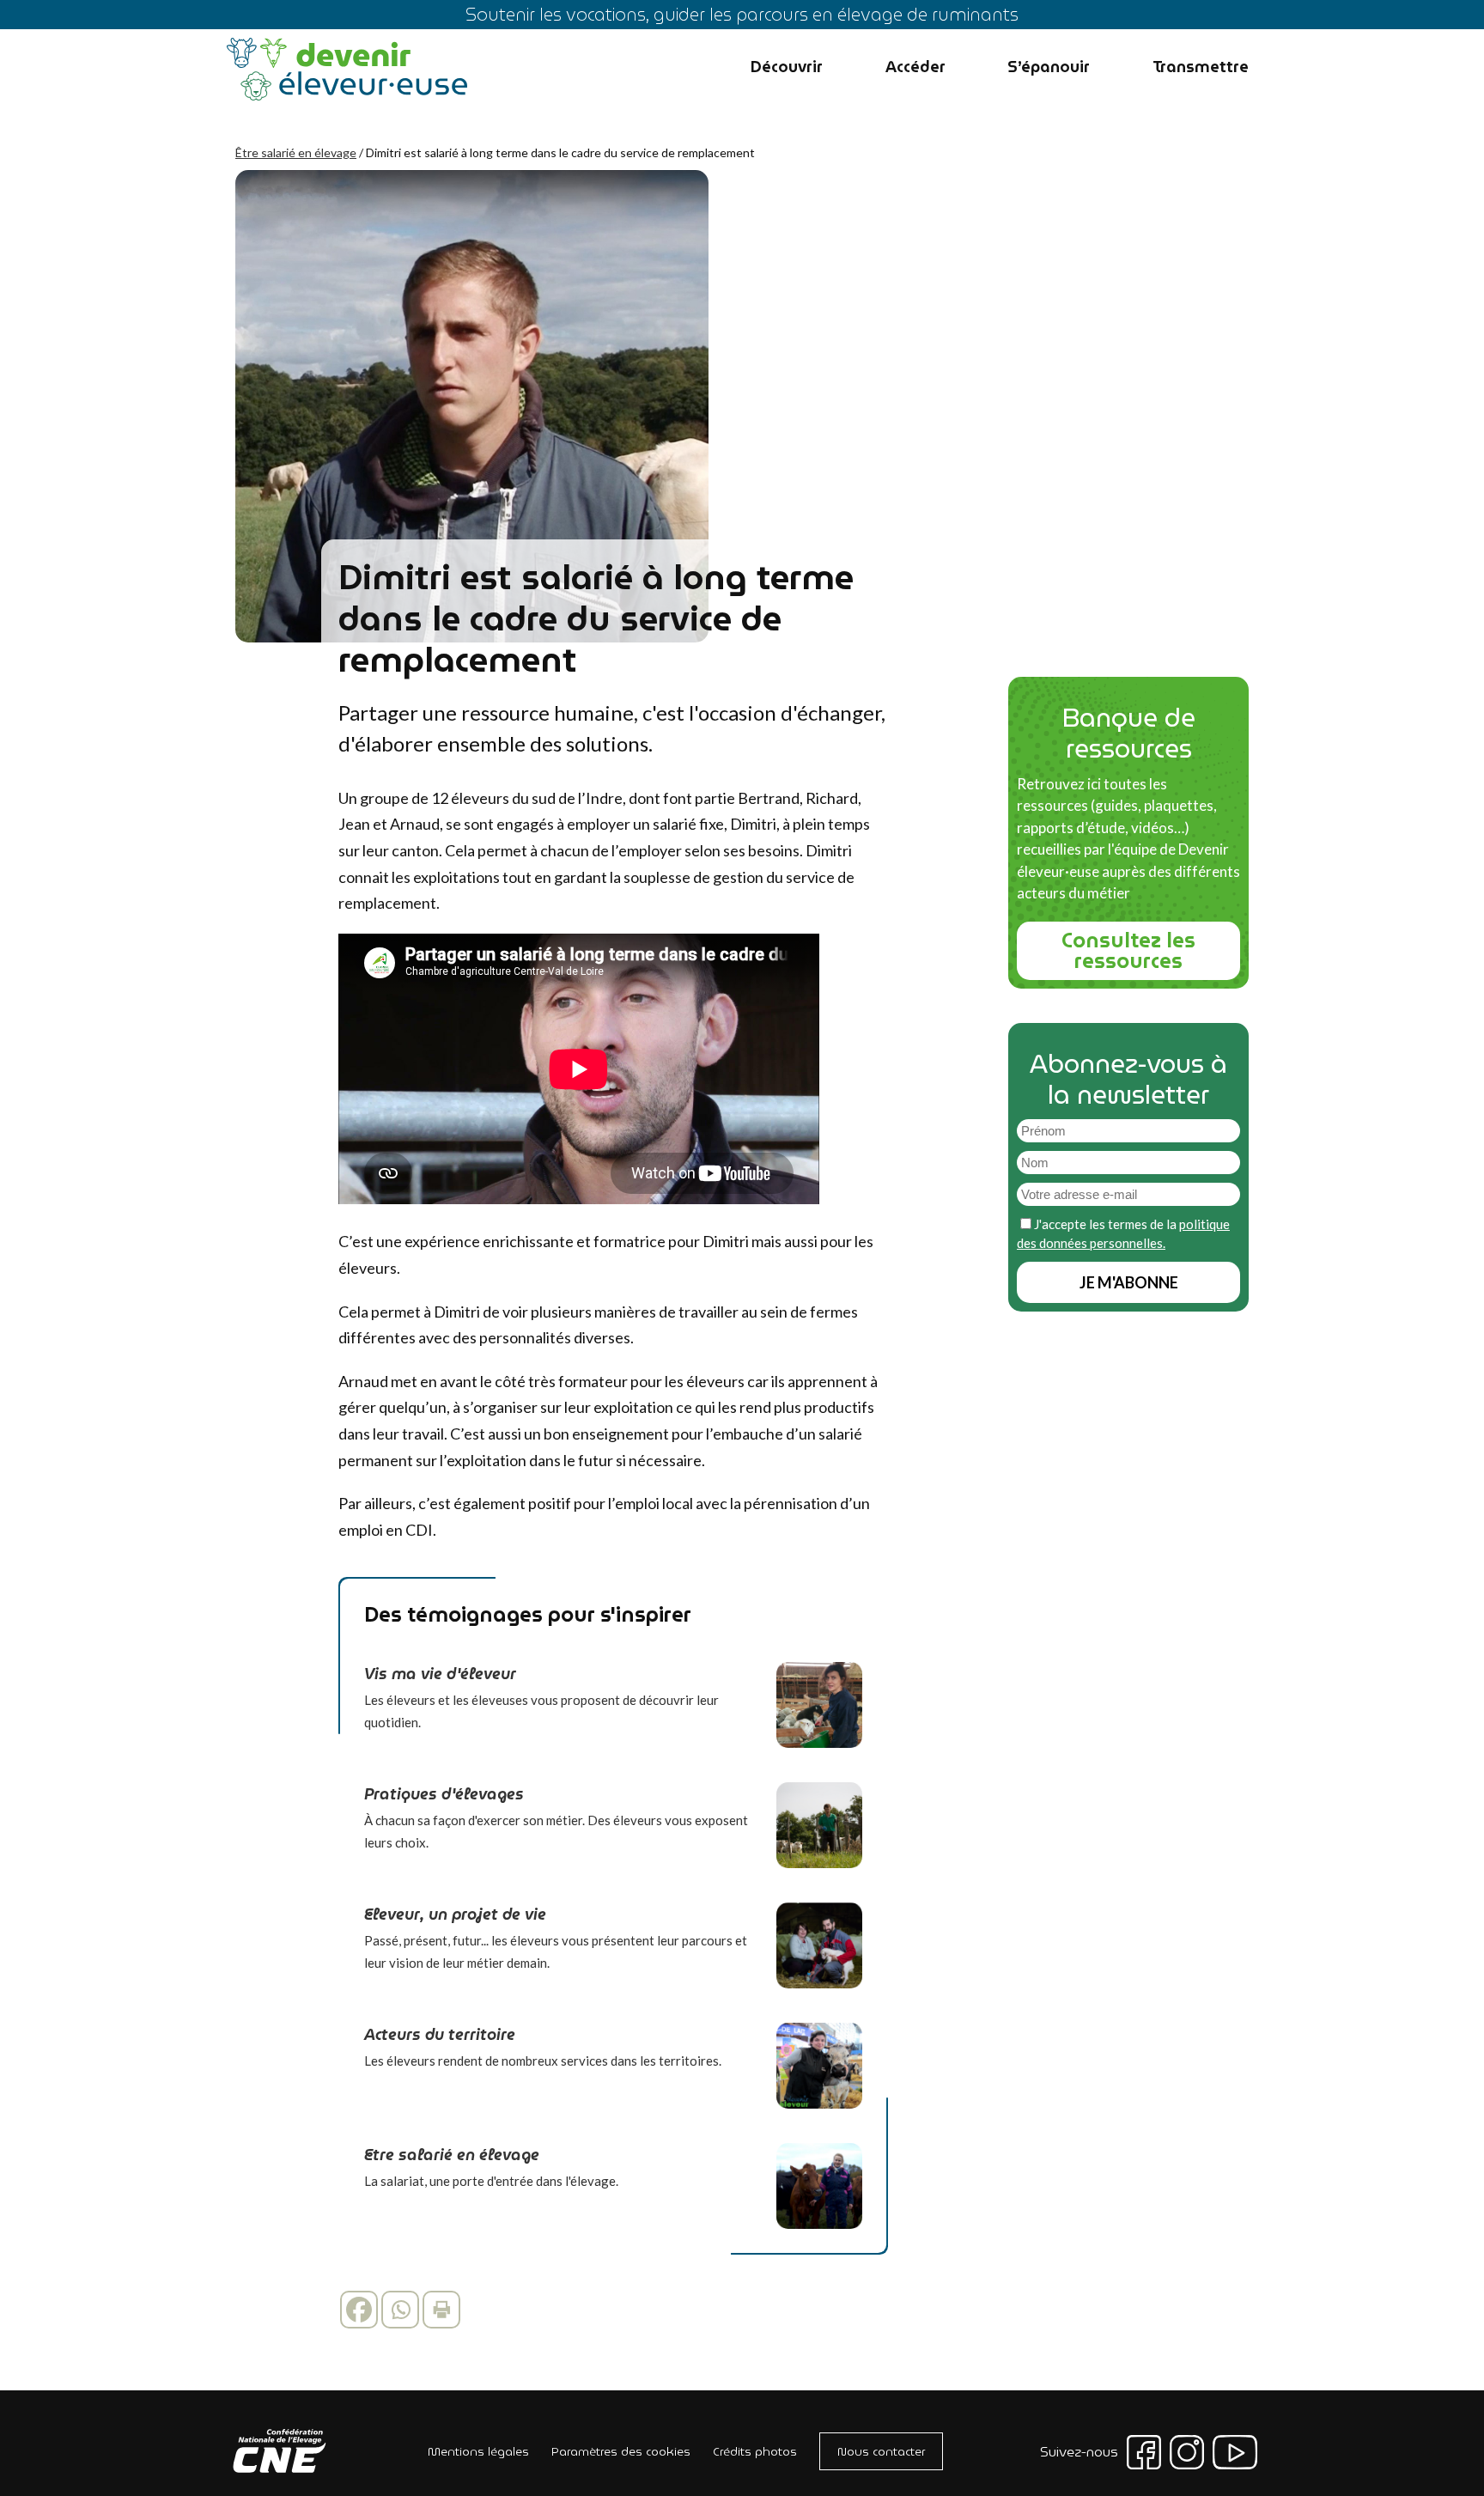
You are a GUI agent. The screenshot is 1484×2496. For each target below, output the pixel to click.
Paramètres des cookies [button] (621, 2451)
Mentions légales (478, 2451)
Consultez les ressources (1128, 951)
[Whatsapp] (400, 2310)
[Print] (441, 2310)
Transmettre (1201, 67)
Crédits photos (755, 2451)
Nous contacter (881, 2451)
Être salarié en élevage (296, 152)
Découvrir (787, 67)
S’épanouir (1049, 67)
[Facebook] (359, 2310)
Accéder (915, 67)
